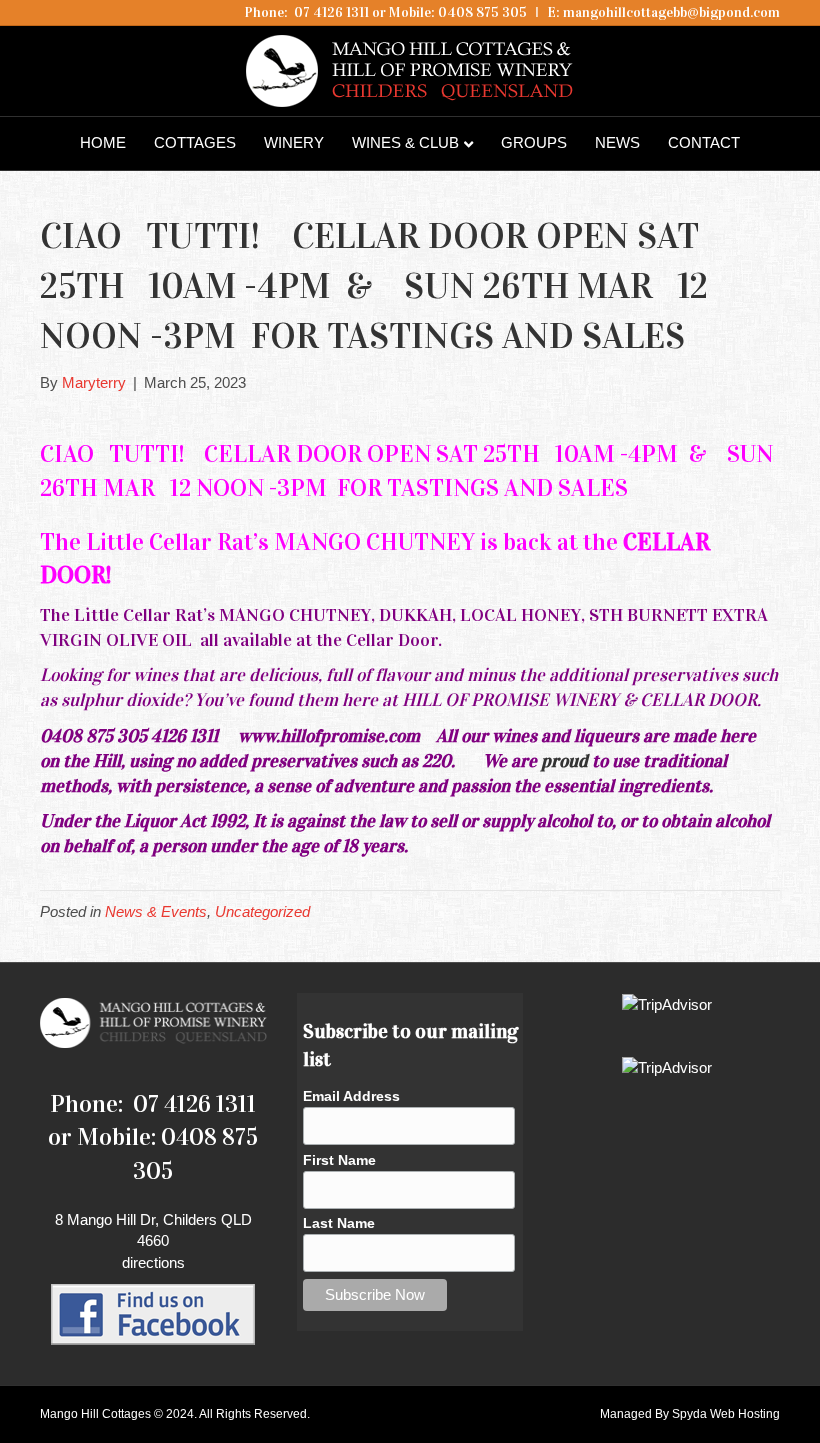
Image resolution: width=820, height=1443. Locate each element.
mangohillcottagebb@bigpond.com (671, 12)
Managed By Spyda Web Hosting (690, 1414)
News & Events (156, 911)
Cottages (195, 142)
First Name (339, 1160)
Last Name (339, 1223)
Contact (704, 142)
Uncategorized (262, 911)
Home (103, 142)
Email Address (351, 1096)
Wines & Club (405, 142)
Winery (294, 142)
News (617, 142)
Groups (534, 142)
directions (153, 1262)
